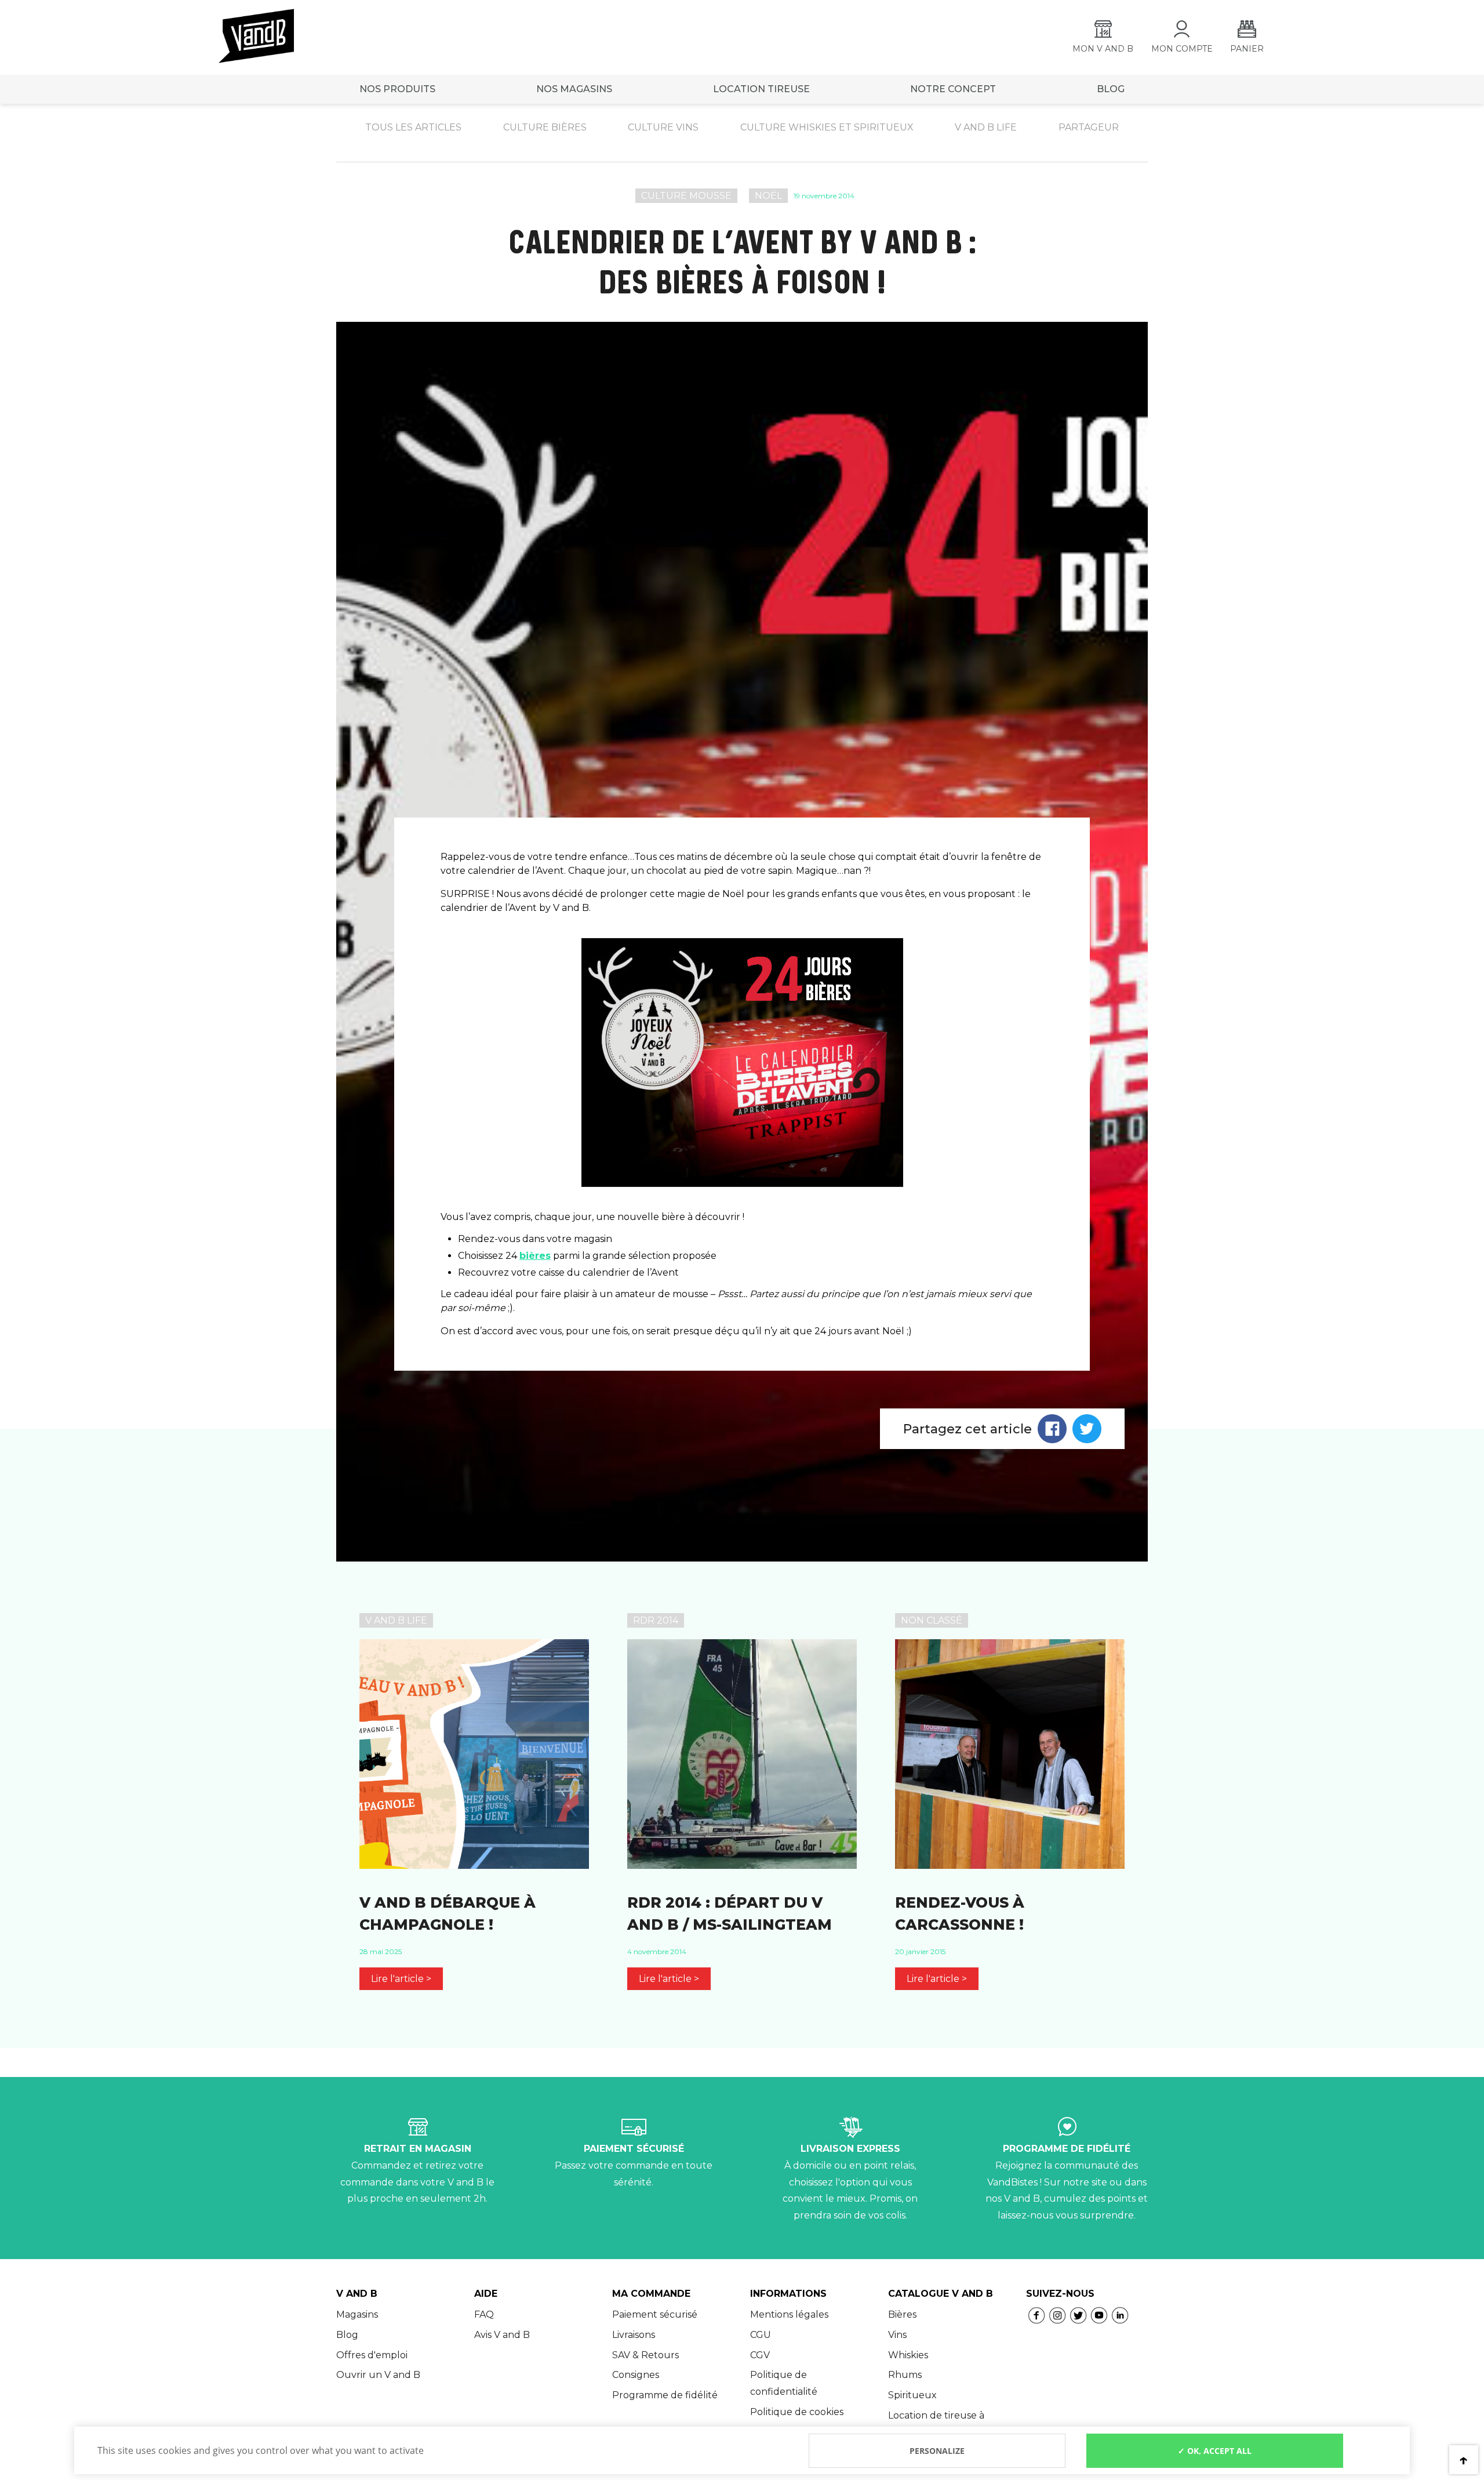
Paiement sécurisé (655, 2314)
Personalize (937, 2451)
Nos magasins (574, 89)
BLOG (1111, 89)
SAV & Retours (645, 2355)
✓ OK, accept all (1215, 2451)
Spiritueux (912, 2395)
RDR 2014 (656, 1620)
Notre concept (953, 89)
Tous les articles (413, 127)
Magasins (357, 2314)
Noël (768, 196)
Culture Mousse (686, 196)
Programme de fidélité (665, 2395)
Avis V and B (502, 2335)
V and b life (986, 127)
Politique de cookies (797, 2412)
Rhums (905, 2375)
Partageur (1089, 127)
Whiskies (908, 2355)
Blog (347, 2335)
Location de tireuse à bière (936, 2424)
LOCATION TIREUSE (761, 89)
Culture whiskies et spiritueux (827, 127)
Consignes (636, 2375)
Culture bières (545, 127)
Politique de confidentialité (784, 2383)
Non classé (932, 1620)
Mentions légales (789, 2314)
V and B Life (396, 1620)
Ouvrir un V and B (378, 2375)
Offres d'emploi (372, 2355)
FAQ (484, 2314)
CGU (761, 2335)
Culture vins (663, 127)
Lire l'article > (401, 1979)
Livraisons (634, 2335)
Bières (902, 2314)
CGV (760, 2355)
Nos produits (397, 89)
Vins (897, 2335)
